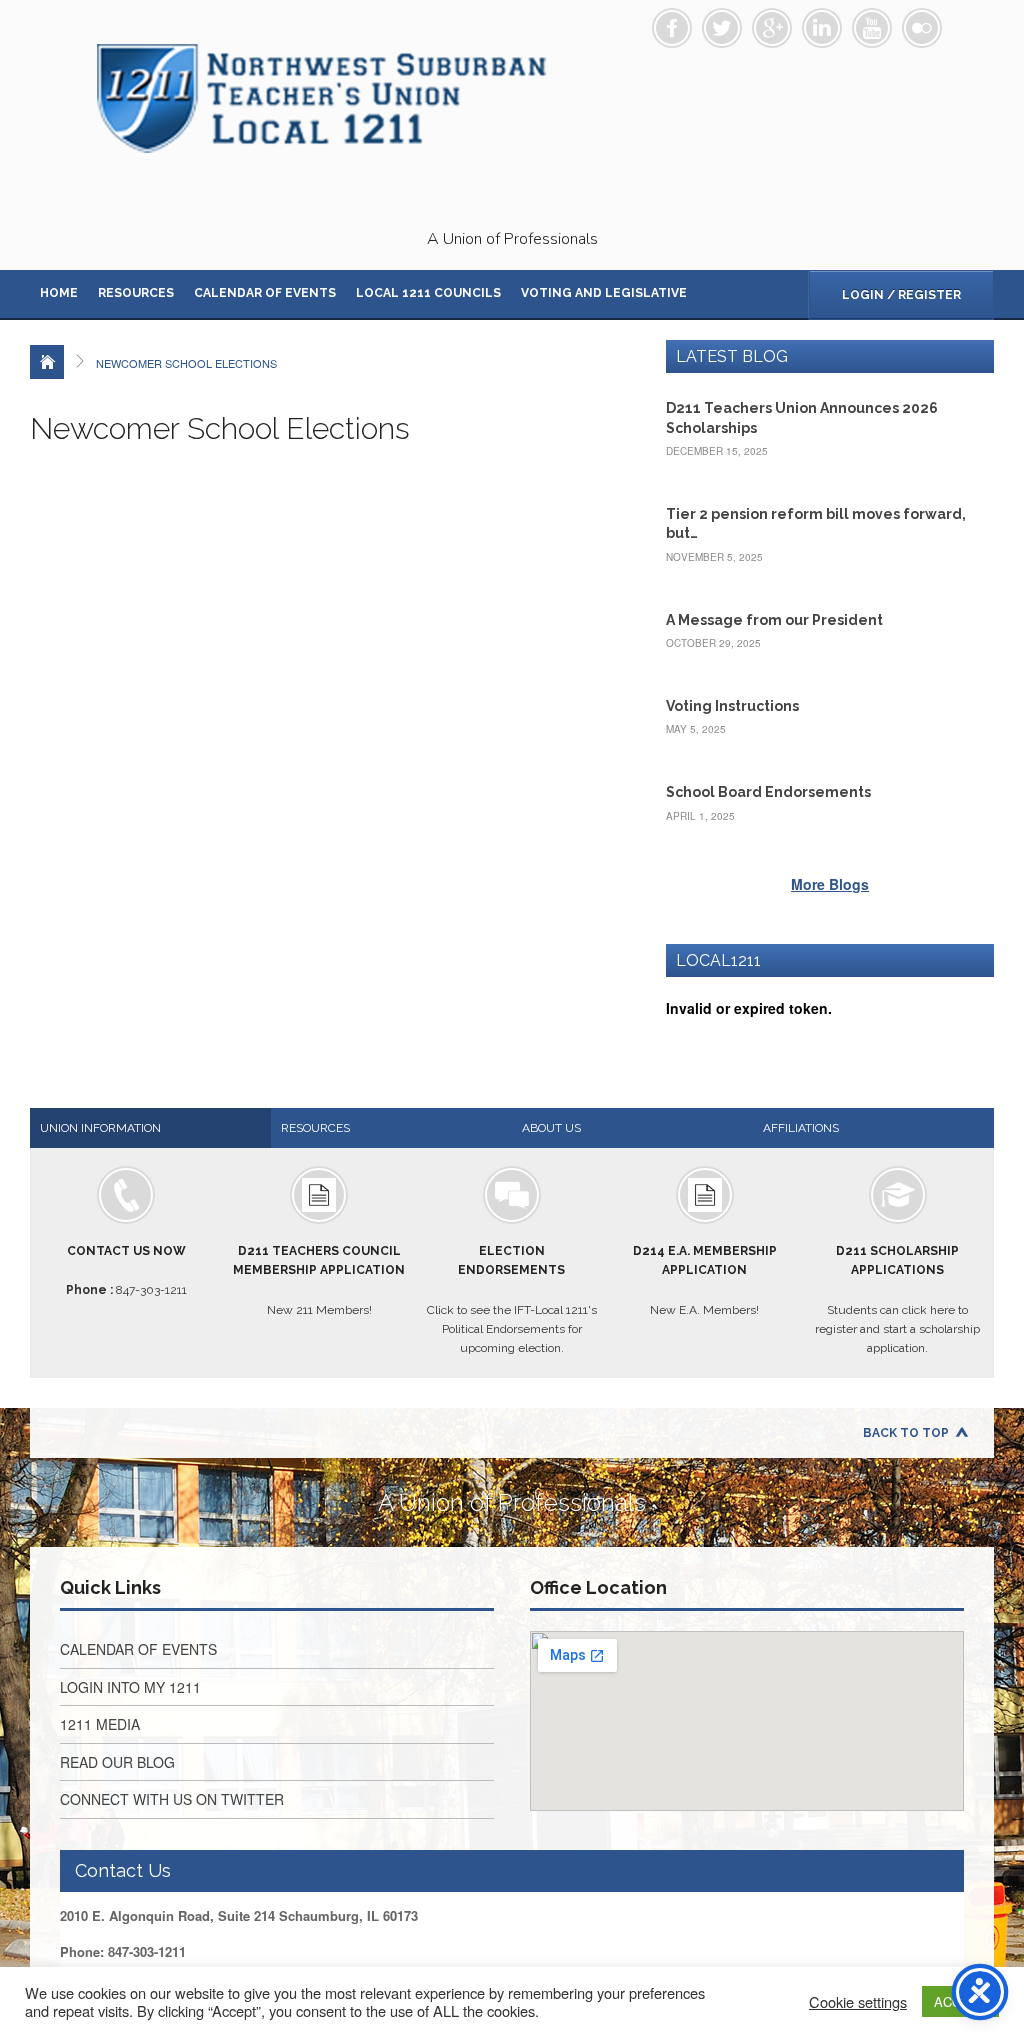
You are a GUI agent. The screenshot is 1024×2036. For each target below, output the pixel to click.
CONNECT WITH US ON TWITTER (172, 1799)
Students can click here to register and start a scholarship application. (897, 1299)
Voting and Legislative (604, 293)
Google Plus (772, 28)
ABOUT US (551, 1128)
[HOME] (47, 362)
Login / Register (901, 295)
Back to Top (906, 1433)
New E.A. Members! (705, 1280)
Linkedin (822, 28)
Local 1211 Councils (428, 293)
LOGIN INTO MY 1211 (130, 1687)
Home (59, 293)
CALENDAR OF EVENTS (138, 1649)
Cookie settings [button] (858, 2002)
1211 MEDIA (100, 1724)
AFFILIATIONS (801, 1128)
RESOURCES (315, 1128)
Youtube (872, 28)
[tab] (150, 1128)
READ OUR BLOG (117, 1762)
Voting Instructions (732, 706)
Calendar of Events (265, 293)
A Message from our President (774, 620)
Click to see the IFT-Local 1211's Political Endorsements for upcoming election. (512, 1299)
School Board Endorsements (768, 792)
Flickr (922, 28)
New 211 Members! (319, 1280)
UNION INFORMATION (100, 1128)
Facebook (672, 28)
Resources (136, 293)
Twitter (722, 28)
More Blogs (830, 884)
